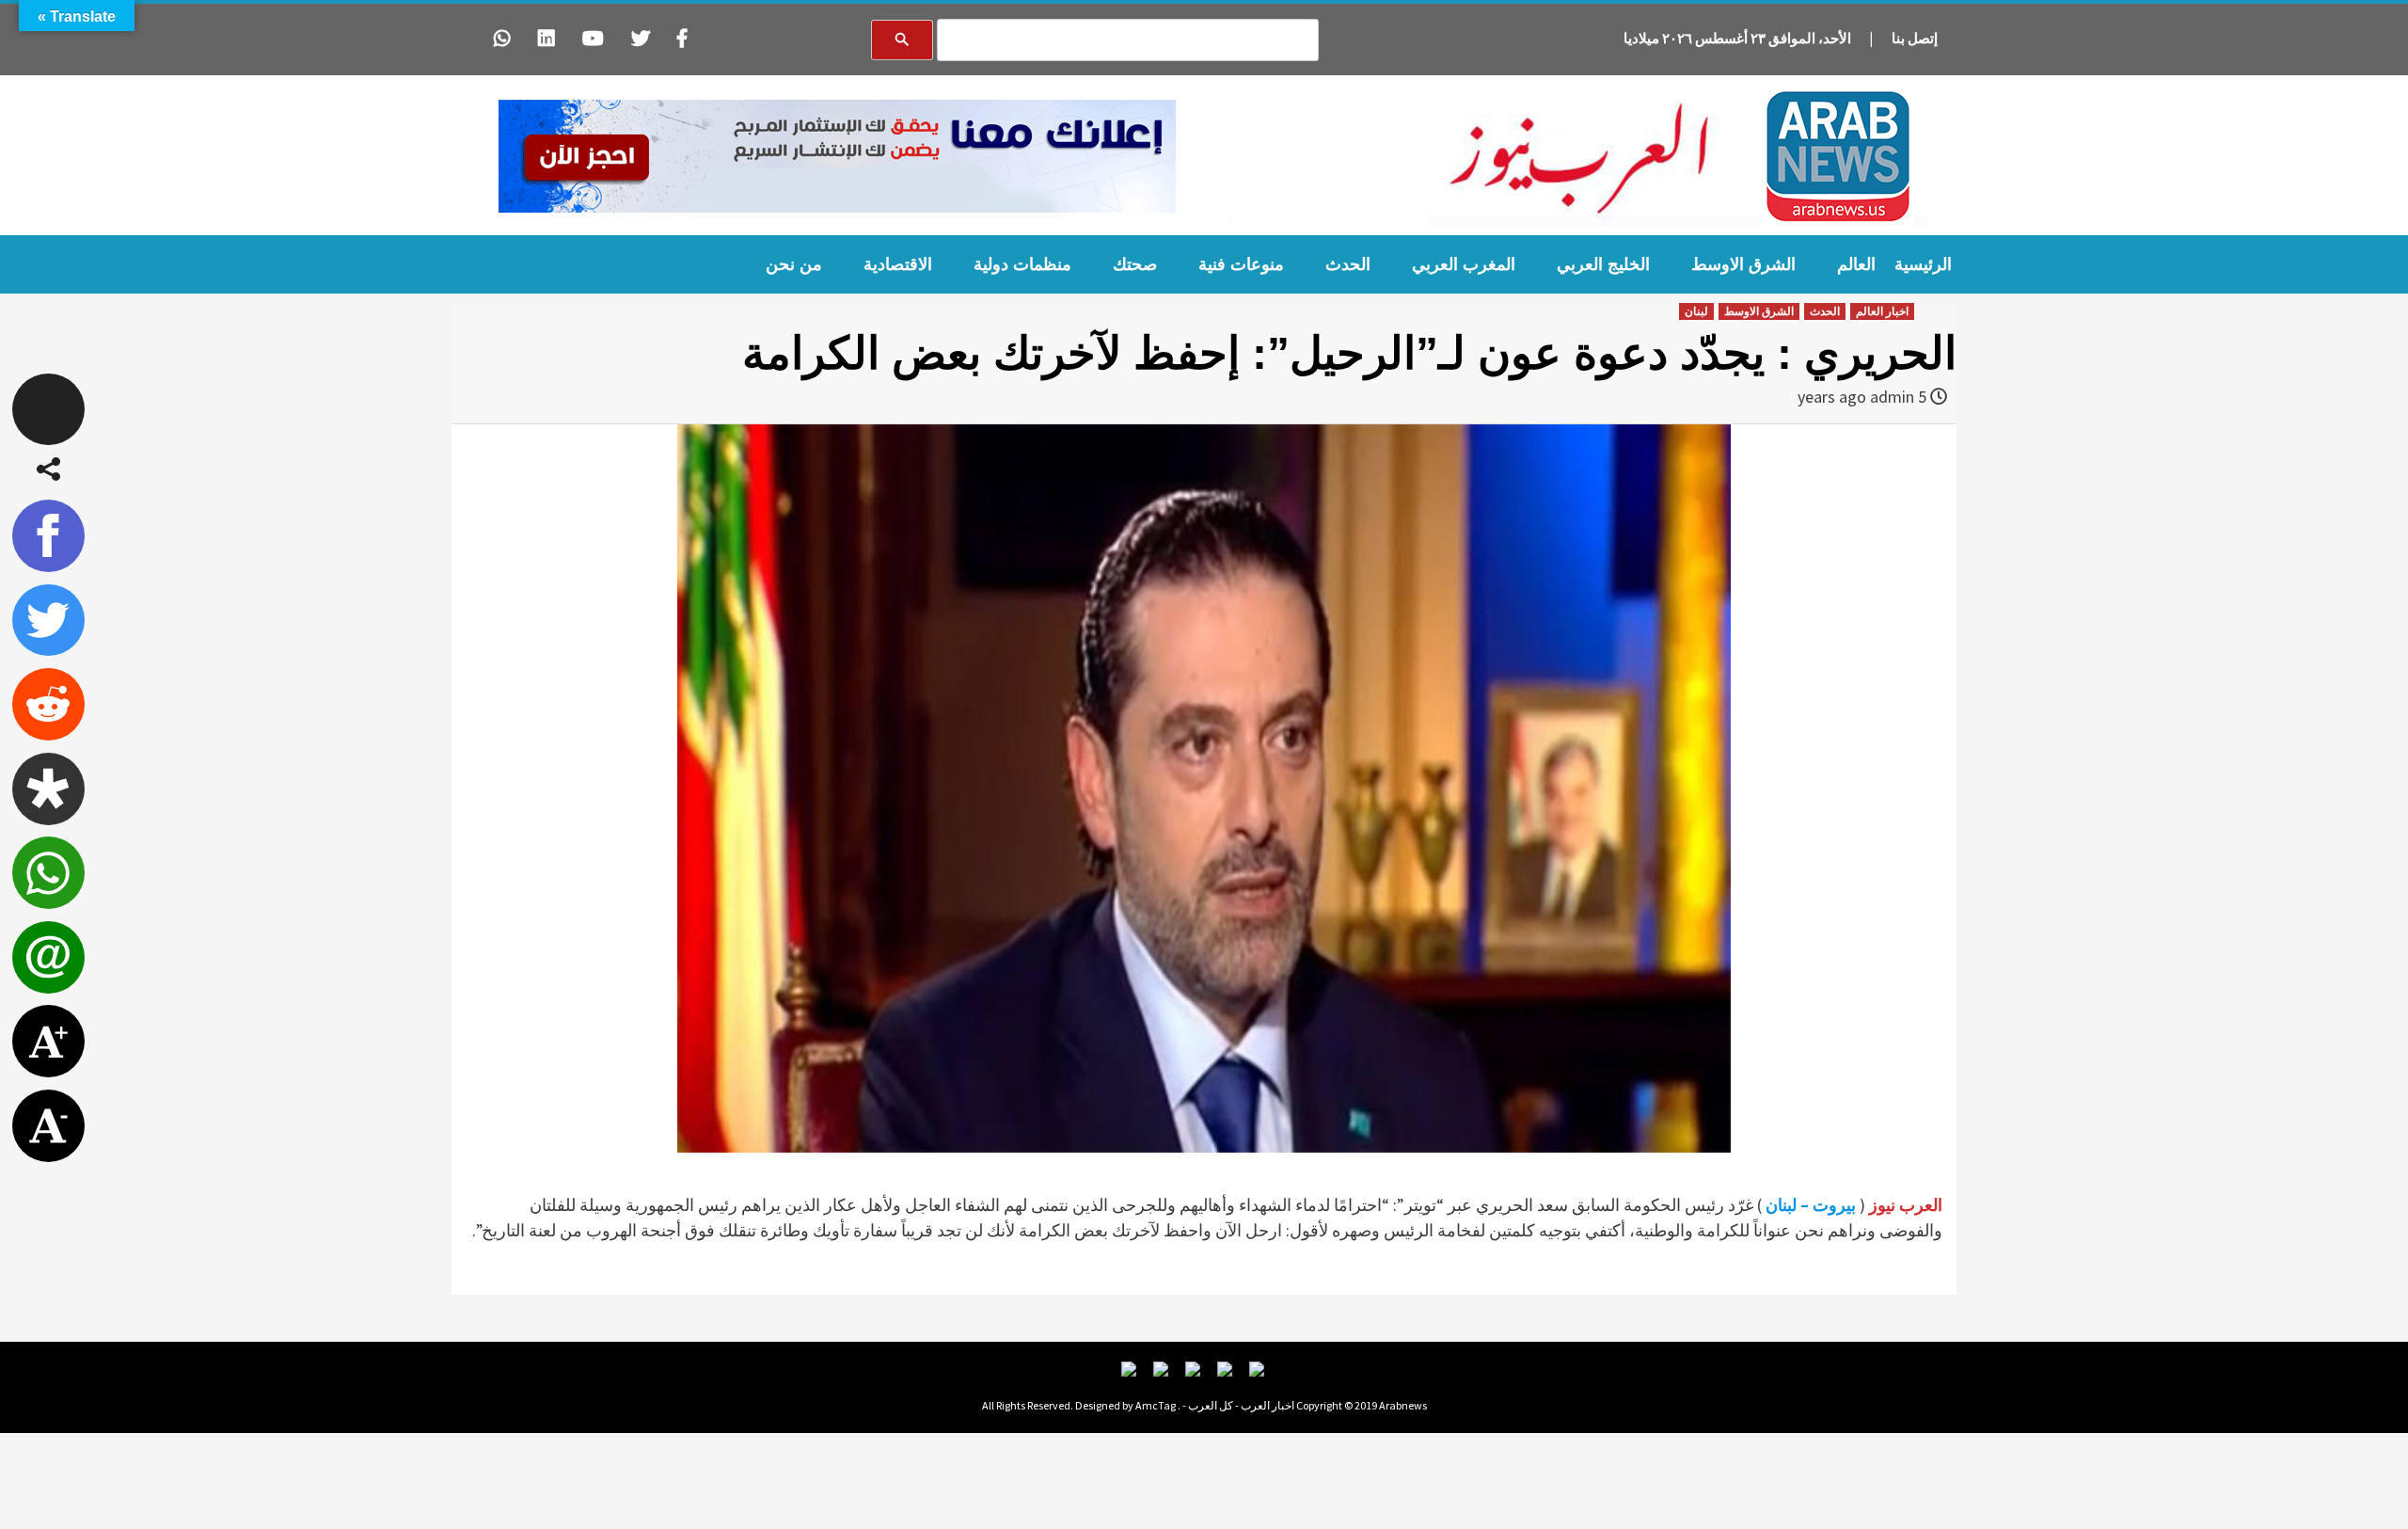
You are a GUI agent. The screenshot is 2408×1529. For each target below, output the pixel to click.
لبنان (1696, 311)
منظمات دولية (1022, 264)
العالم (1856, 264)
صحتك (1135, 264)
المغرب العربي (1464, 264)
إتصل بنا (1915, 38)
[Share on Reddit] (48, 704)
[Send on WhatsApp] (48, 873)
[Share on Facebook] (48, 536)
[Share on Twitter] (48, 621)
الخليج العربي (1603, 264)
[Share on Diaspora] (48, 789)
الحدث (1348, 264)
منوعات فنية (1241, 264)
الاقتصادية (898, 264)
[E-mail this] (48, 957)
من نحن (794, 264)
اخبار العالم (1882, 311)
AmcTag (1156, 1405)
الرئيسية (1923, 264)
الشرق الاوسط (1743, 264)
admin (1892, 397)
